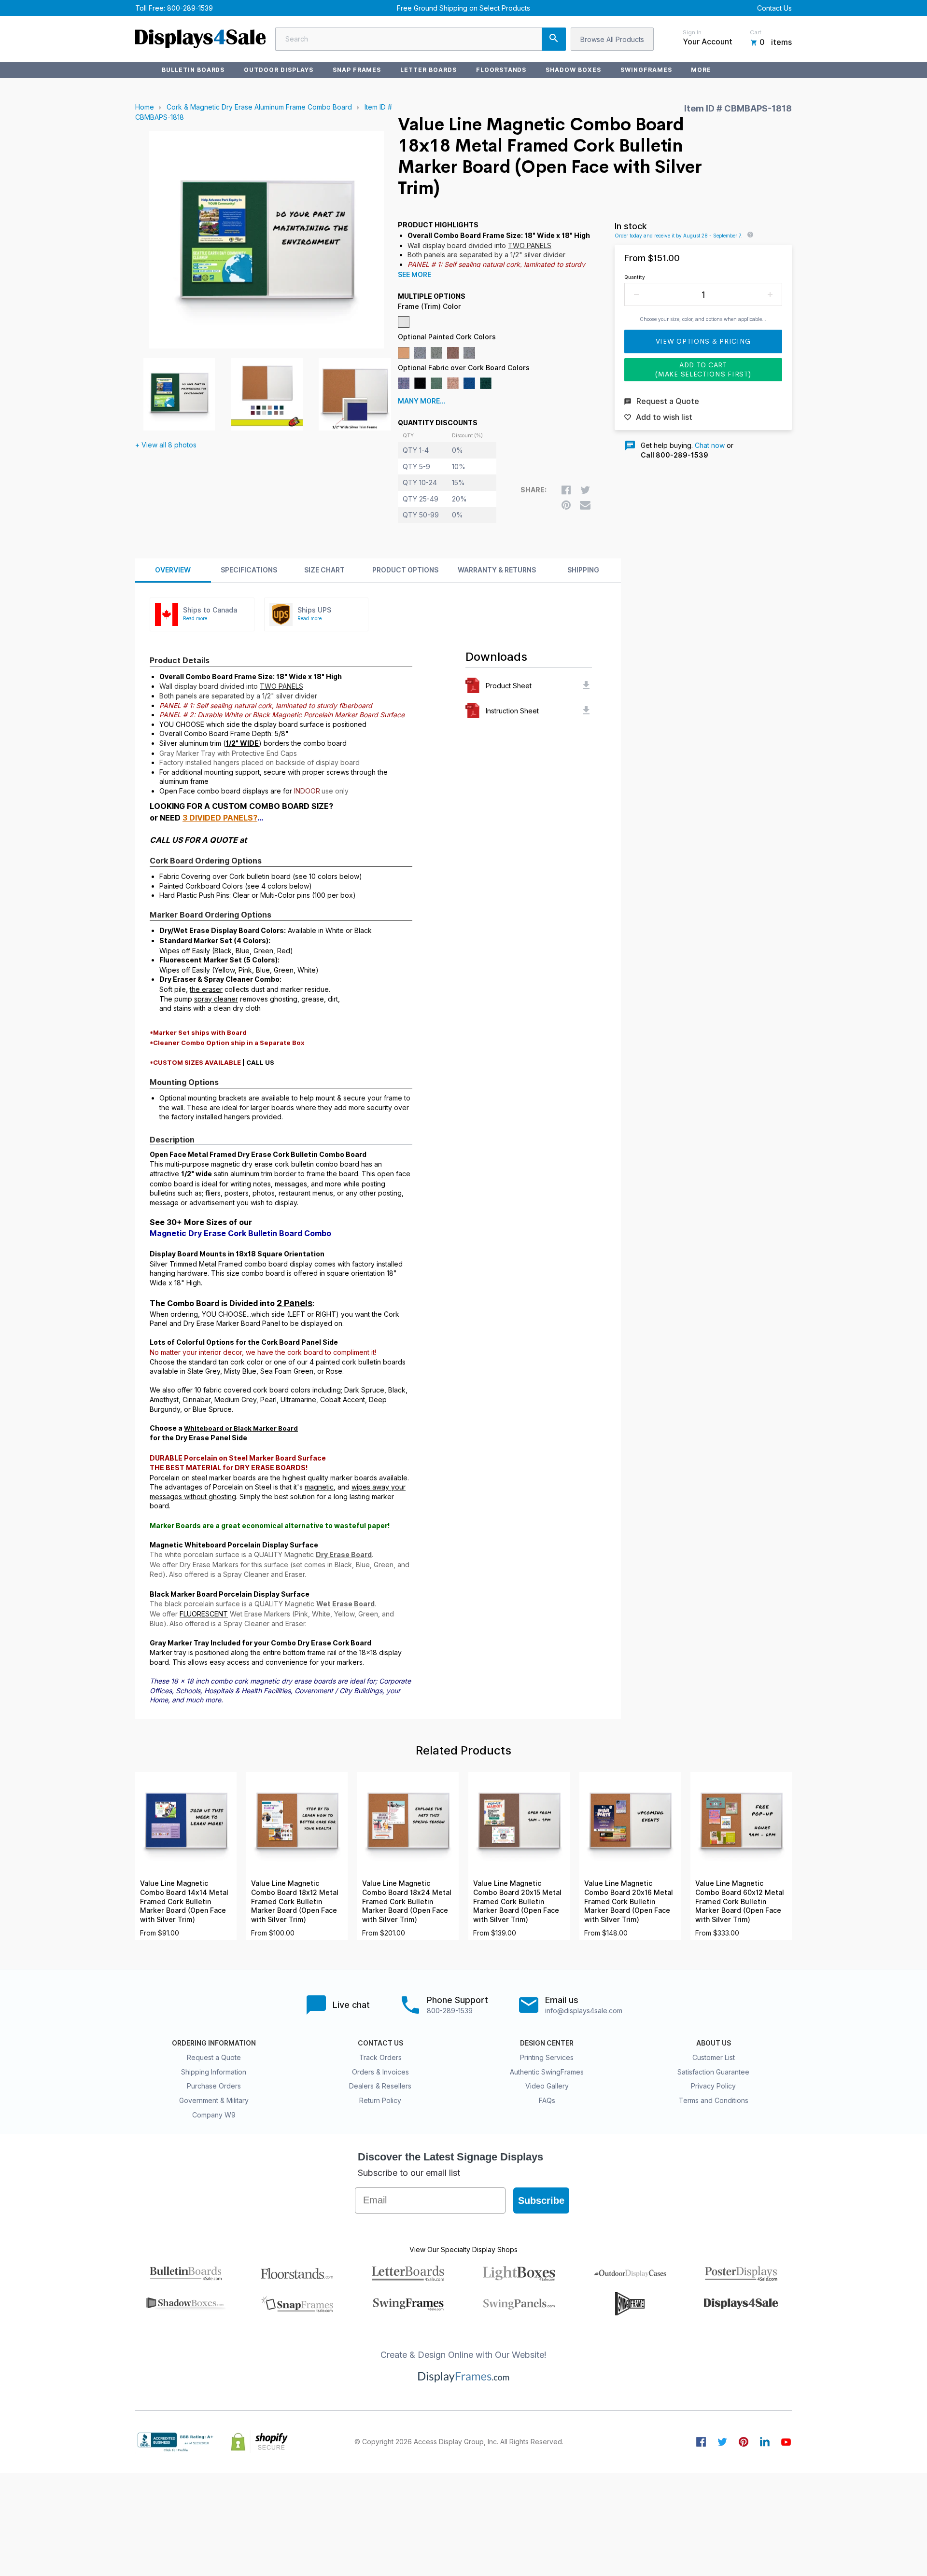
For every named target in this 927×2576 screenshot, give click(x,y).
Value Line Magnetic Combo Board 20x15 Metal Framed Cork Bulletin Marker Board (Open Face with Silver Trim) (517, 1901)
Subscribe (541, 2200)
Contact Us (774, 8)
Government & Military (214, 2100)
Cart (756, 32)
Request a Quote (214, 2057)
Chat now (710, 445)
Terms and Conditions (714, 2100)
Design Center (547, 2043)
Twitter (722, 2442)
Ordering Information (214, 2043)
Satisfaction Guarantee (713, 2072)
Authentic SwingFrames (547, 2072)
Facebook (701, 2442)
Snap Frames (357, 70)
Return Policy (380, 2100)
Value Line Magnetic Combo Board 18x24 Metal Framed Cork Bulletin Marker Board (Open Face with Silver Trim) (407, 1901)
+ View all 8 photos (166, 445)
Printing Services (547, 2057)
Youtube (786, 2442)
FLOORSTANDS (501, 70)
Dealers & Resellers (380, 2086)
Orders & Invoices (380, 2072)
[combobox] (421, 39)
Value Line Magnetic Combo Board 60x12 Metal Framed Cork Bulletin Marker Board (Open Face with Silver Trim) (740, 1901)
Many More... (422, 401)
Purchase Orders (214, 2086)
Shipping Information (214, 2072)
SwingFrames (646, 70)
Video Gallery (547, 2086)
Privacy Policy (713, 2086)
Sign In (692, 32)
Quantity (635, 277)
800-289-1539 (190, 8)
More (701, 70)
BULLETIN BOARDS (193, 70)
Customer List (714, 2057)
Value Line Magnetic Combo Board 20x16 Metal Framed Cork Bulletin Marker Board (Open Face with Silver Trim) (629, 1901)
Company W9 (214, 2115)
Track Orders (380, 2057)
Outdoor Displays (278, 70)
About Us (714, 2043)
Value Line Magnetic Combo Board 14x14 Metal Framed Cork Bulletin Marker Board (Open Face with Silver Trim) (184, 1901)
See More (414, 275)
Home (145, 107)
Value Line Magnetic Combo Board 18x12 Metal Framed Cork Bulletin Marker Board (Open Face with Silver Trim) (295, 1901)
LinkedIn (765, 2442)
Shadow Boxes (573, 70)
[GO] (554, 39)
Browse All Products (612, 39)
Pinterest (744, 2442)
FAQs (547, 2100)
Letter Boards (428, 70)
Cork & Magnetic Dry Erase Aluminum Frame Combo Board (259, 107)
